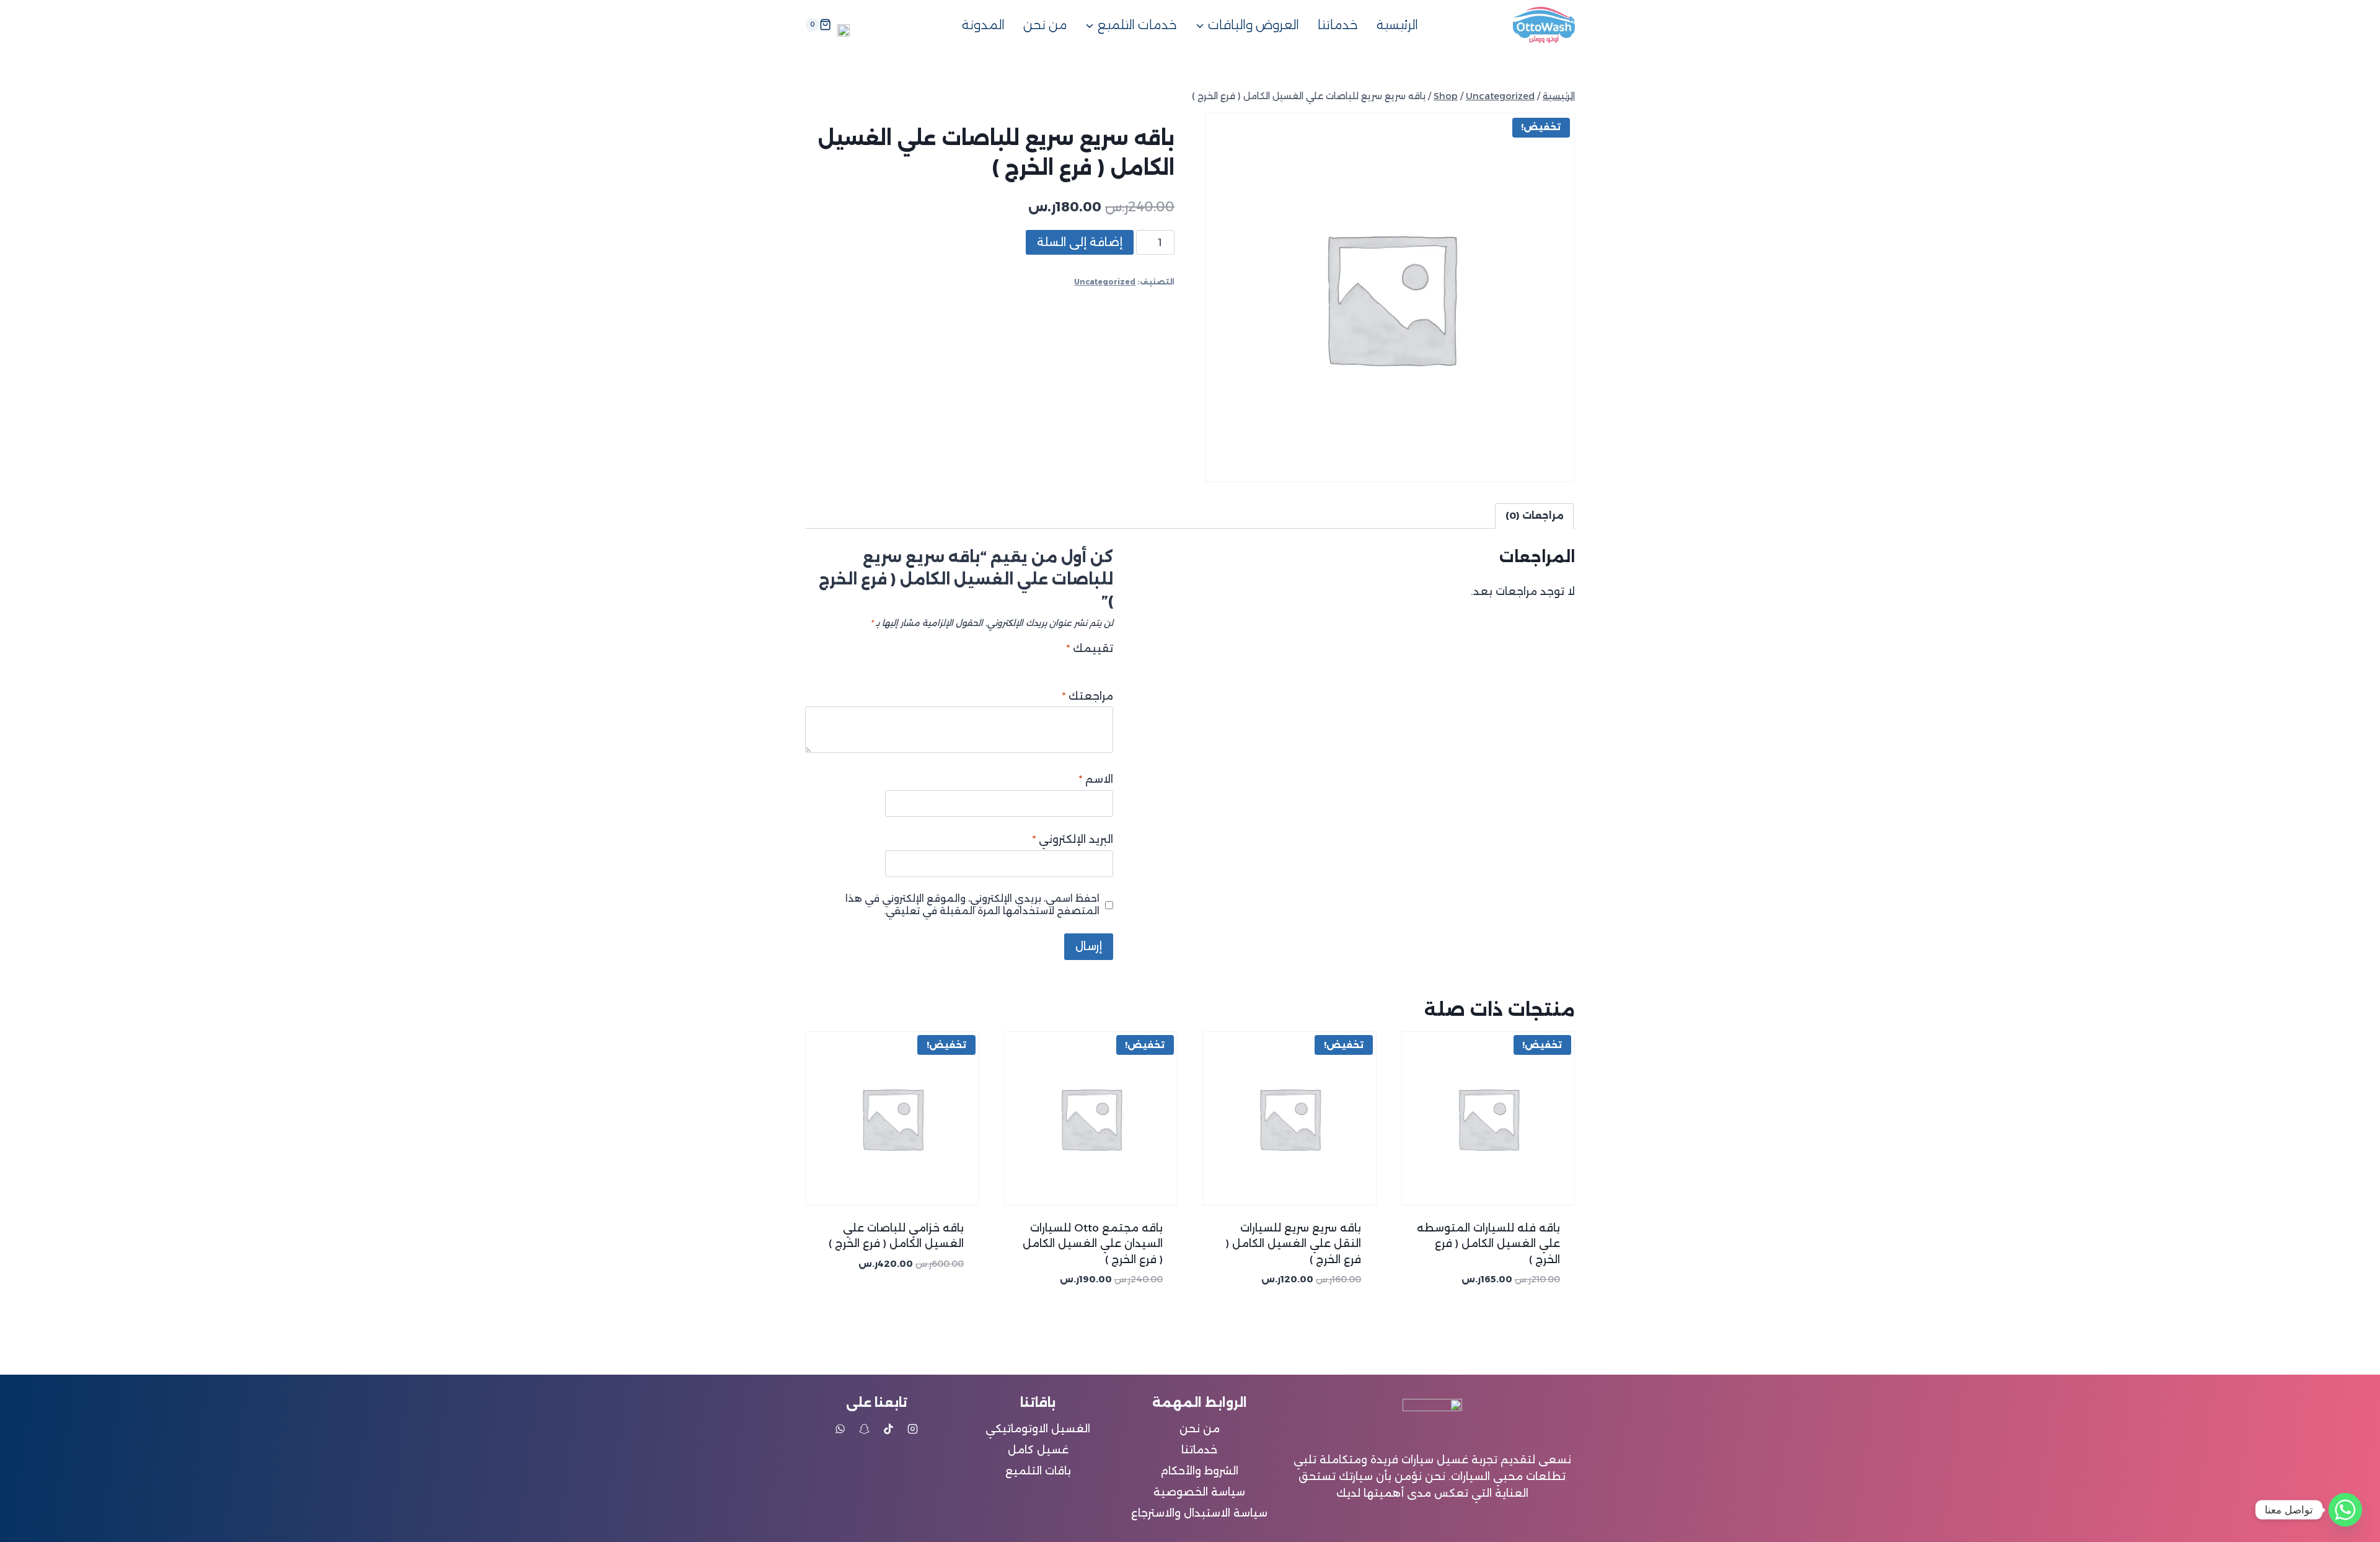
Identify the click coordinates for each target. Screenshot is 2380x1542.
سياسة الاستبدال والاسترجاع (1199, 1513)
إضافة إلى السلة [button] (927, 1300)
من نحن (1045, 25)
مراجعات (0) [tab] (1535, 515)
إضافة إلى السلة (1080, 242)
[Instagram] (913, 1429)
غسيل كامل (1038, 1450)
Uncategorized (1105, 282)
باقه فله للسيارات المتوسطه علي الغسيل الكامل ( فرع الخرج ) (1488, 1244)
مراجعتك (1088, 696)
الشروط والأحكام (1199, 1471)
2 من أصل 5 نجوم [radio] (1094, 665)
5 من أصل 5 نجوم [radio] (1053, 665)
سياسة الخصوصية (1199, 1492)
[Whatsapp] (2345, 1510)
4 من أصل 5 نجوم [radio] (1067, 665)
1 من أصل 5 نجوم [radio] (1108, 665)
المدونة (983, 25)
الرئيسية (1397, 25)
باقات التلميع (1038, 1471)
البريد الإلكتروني (1073, 839)
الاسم (1096, 779)
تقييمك (1090, 648)
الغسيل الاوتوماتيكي (1038, 1429)
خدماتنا (1338, 25)
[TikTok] (889, 1429)
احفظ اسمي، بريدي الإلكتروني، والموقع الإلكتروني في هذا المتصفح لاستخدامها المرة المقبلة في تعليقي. (972, 905)
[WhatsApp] (840, 1429)
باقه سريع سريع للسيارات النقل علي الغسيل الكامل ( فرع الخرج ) (1294, 1244)
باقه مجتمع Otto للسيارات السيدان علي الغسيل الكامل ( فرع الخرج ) (1093, 1244)
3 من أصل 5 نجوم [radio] (1081, 665)
